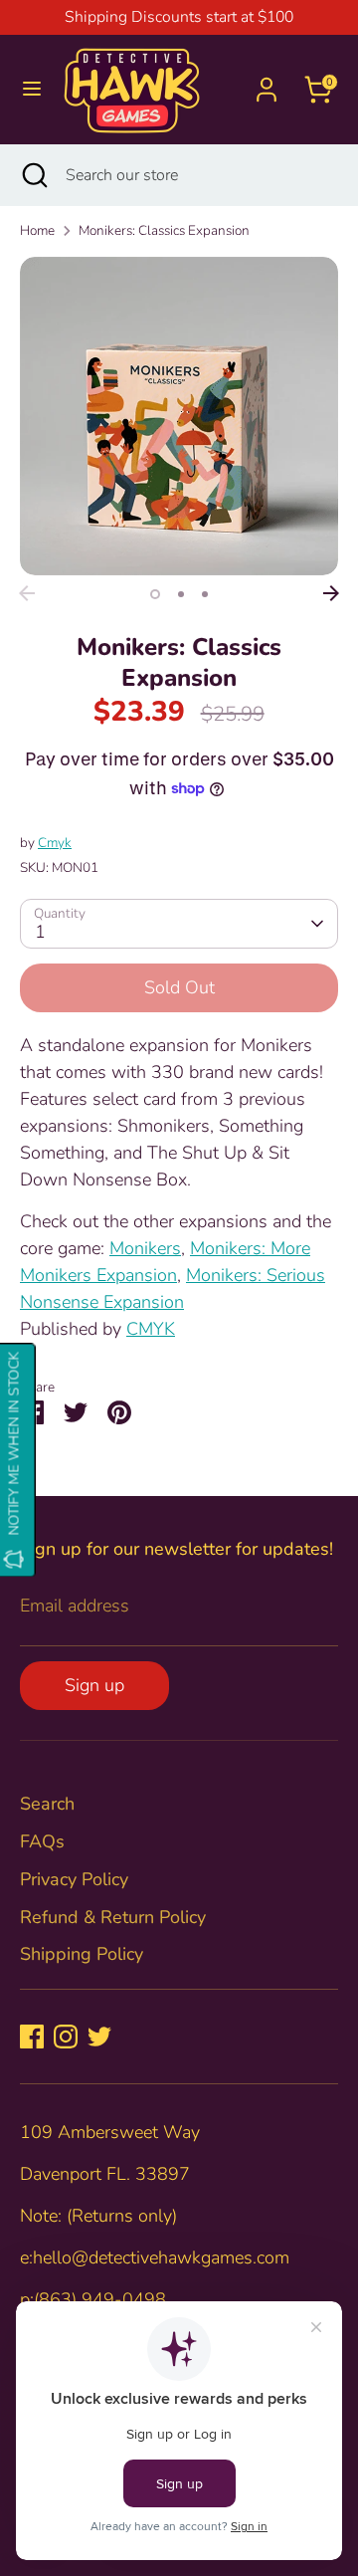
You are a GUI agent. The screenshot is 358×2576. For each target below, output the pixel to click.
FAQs (42, 1841)
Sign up (94, 1685)
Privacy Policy (74, 1879)
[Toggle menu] (32, 89)
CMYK (151, 1329)
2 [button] (181, 594)
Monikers (145, 1248)
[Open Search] (33, 175)
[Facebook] (32, 2037)
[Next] (331, 593)
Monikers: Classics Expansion (164, 230)
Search (47, 1804)
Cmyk (55, 843)
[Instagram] (66, 2037)
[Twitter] (99, 2037)
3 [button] (205, 594)
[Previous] (27, 593)
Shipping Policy (82, 1954)
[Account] (267, 83)
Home (37, 230)
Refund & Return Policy (113, 1917)
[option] (179, 416)
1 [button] (155, 594)
